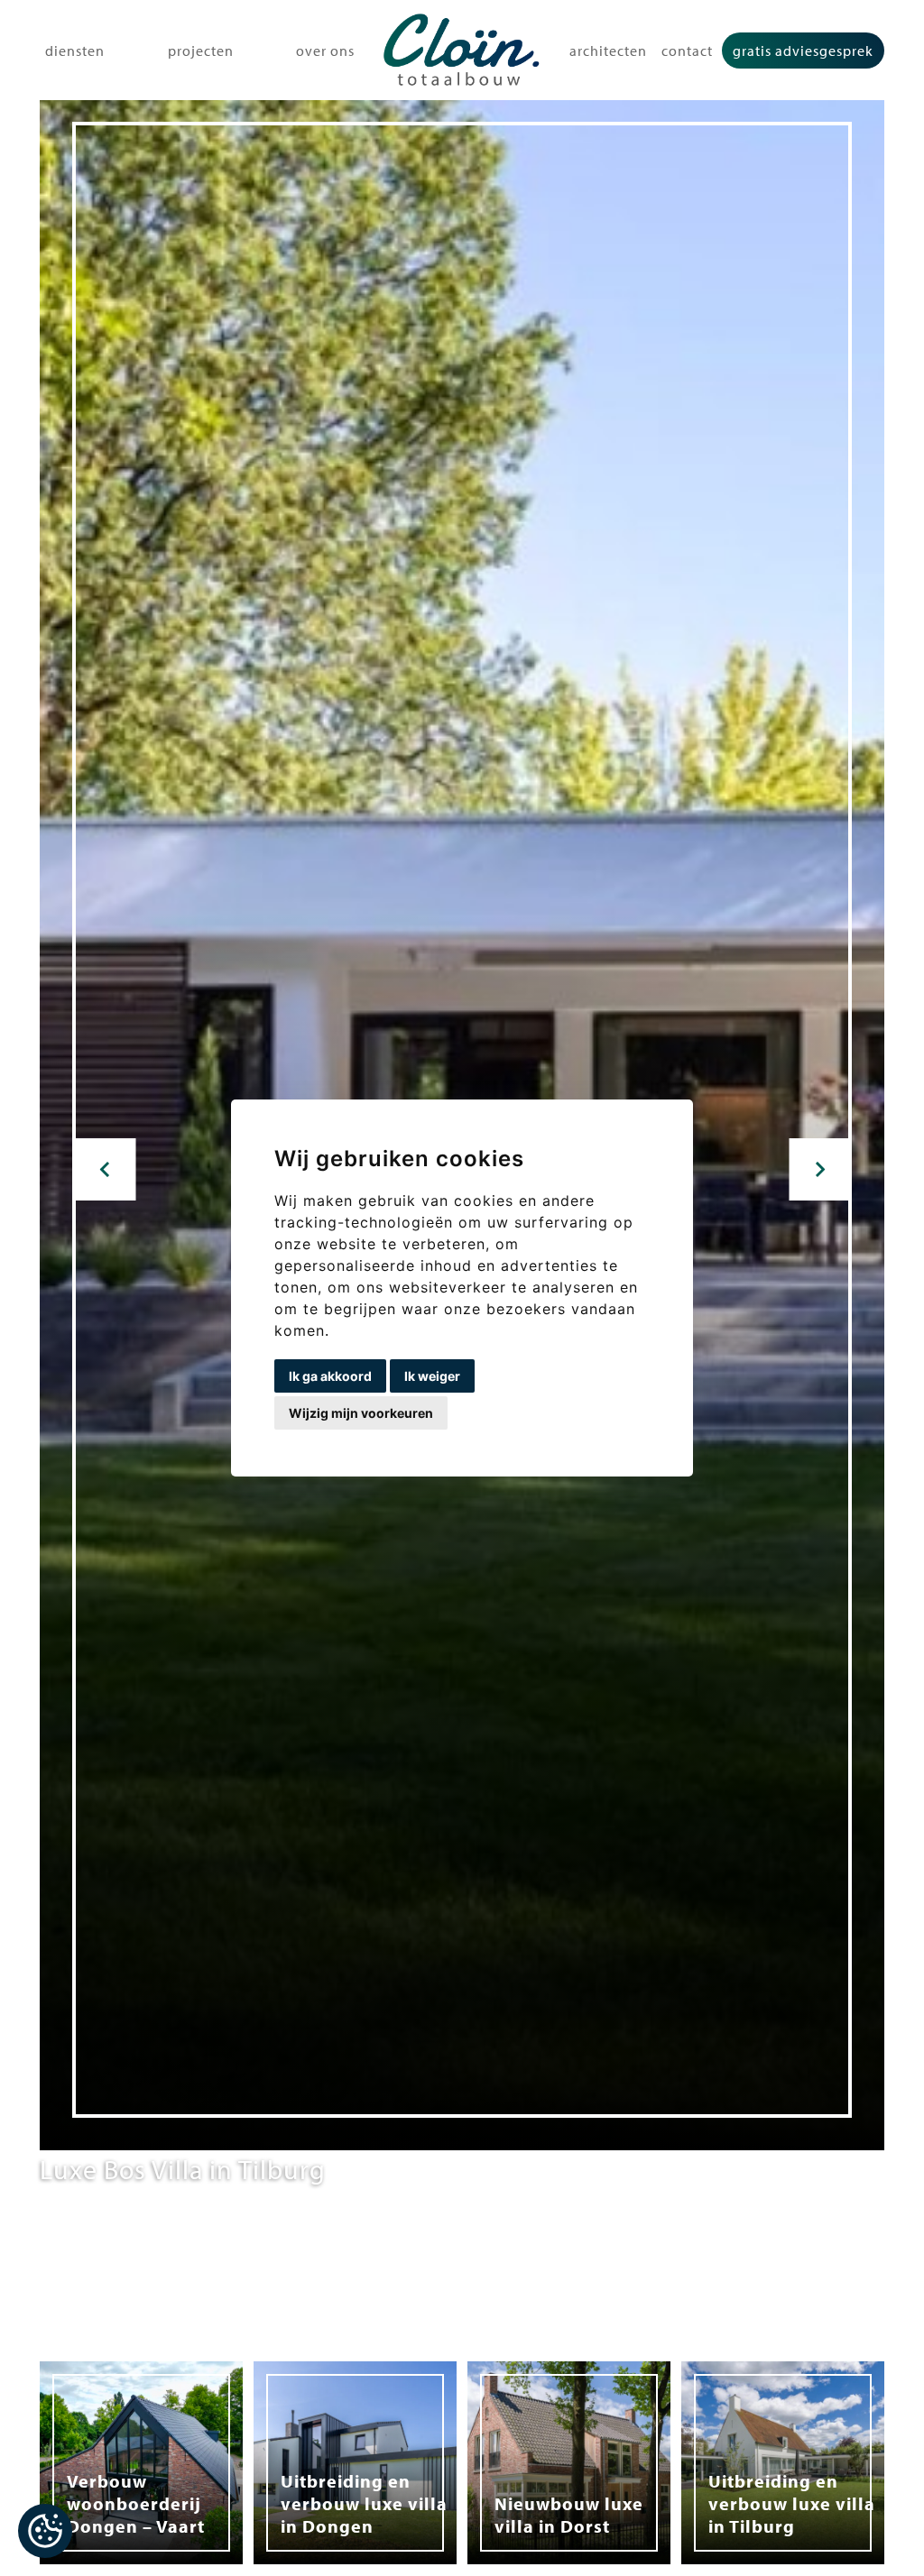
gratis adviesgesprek (803, 51)
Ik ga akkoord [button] (330, 1376)
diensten (75, 51)
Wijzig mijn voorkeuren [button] (361, 1413)
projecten (201, 51)
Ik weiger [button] (432, 1376)
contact (687, 51)
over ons (325, 51)
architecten (608, 51)
